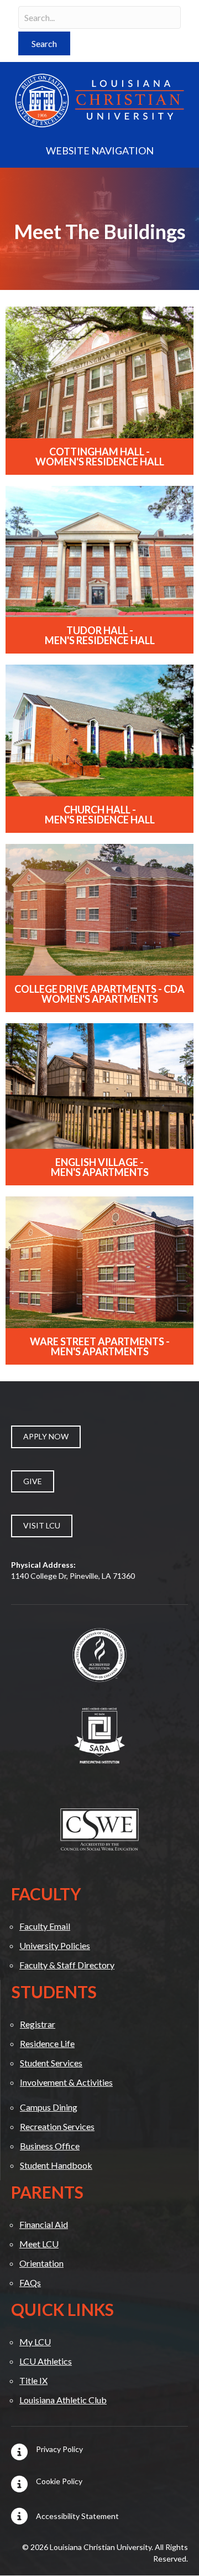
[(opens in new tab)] (99, 1654)
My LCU (35, 2342)
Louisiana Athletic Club (63, 2400)
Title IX (33, 2380)
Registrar (38, 2024)
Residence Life (47, 2043)
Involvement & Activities (66, 2082)
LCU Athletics (46, 2361)
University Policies (55, 1945)
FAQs (30, 2282)
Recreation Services (57, 2126)
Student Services (51, 2063)
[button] (44, 43)
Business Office (50, 2146)
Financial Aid (44, 2224)
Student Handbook (56, 2165)
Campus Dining (49, 2107)
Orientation (41, 2263)
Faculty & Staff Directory (67, 1965)
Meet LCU (39, 2244)
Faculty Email (45, 1926)
